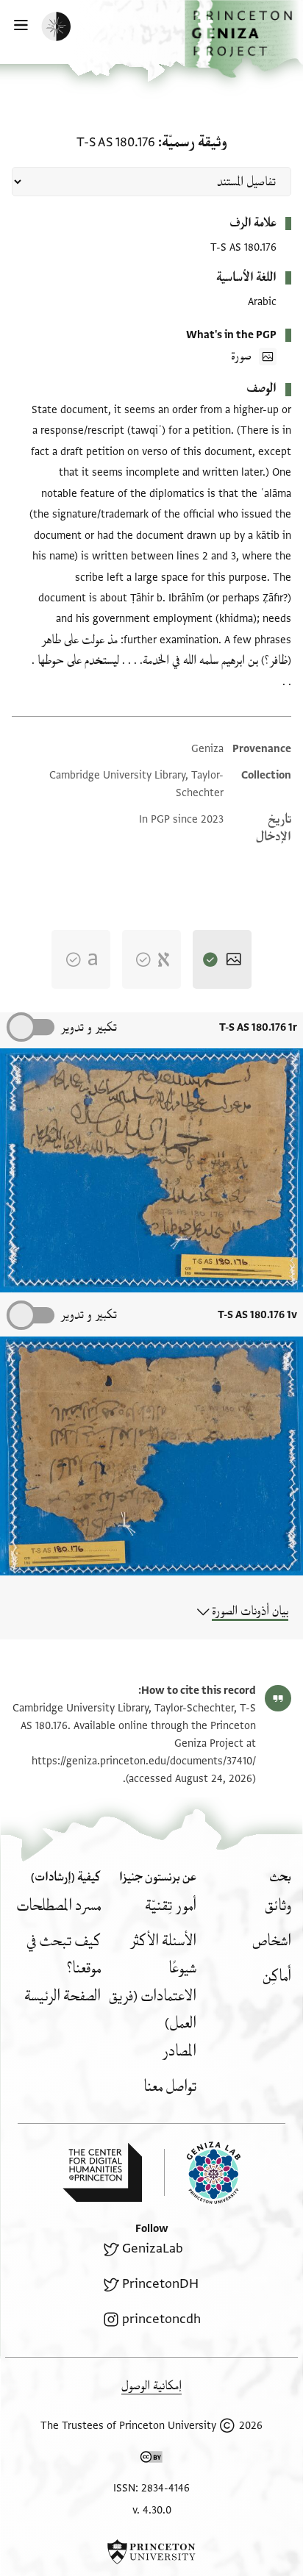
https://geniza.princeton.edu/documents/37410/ (144, 1761)
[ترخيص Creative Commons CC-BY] (151, 2460)
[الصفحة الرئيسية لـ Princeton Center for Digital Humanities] (102, 2172)
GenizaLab (153, 2248)
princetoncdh (161, 2319)
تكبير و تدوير (89, 1027)
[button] (244, 39)
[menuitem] (278, 1906)
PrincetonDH (160, 2284)
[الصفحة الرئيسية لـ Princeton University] (151, 2552)
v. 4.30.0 (152, 2510)
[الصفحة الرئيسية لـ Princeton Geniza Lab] (202, 2173)
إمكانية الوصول (151, 2386)
